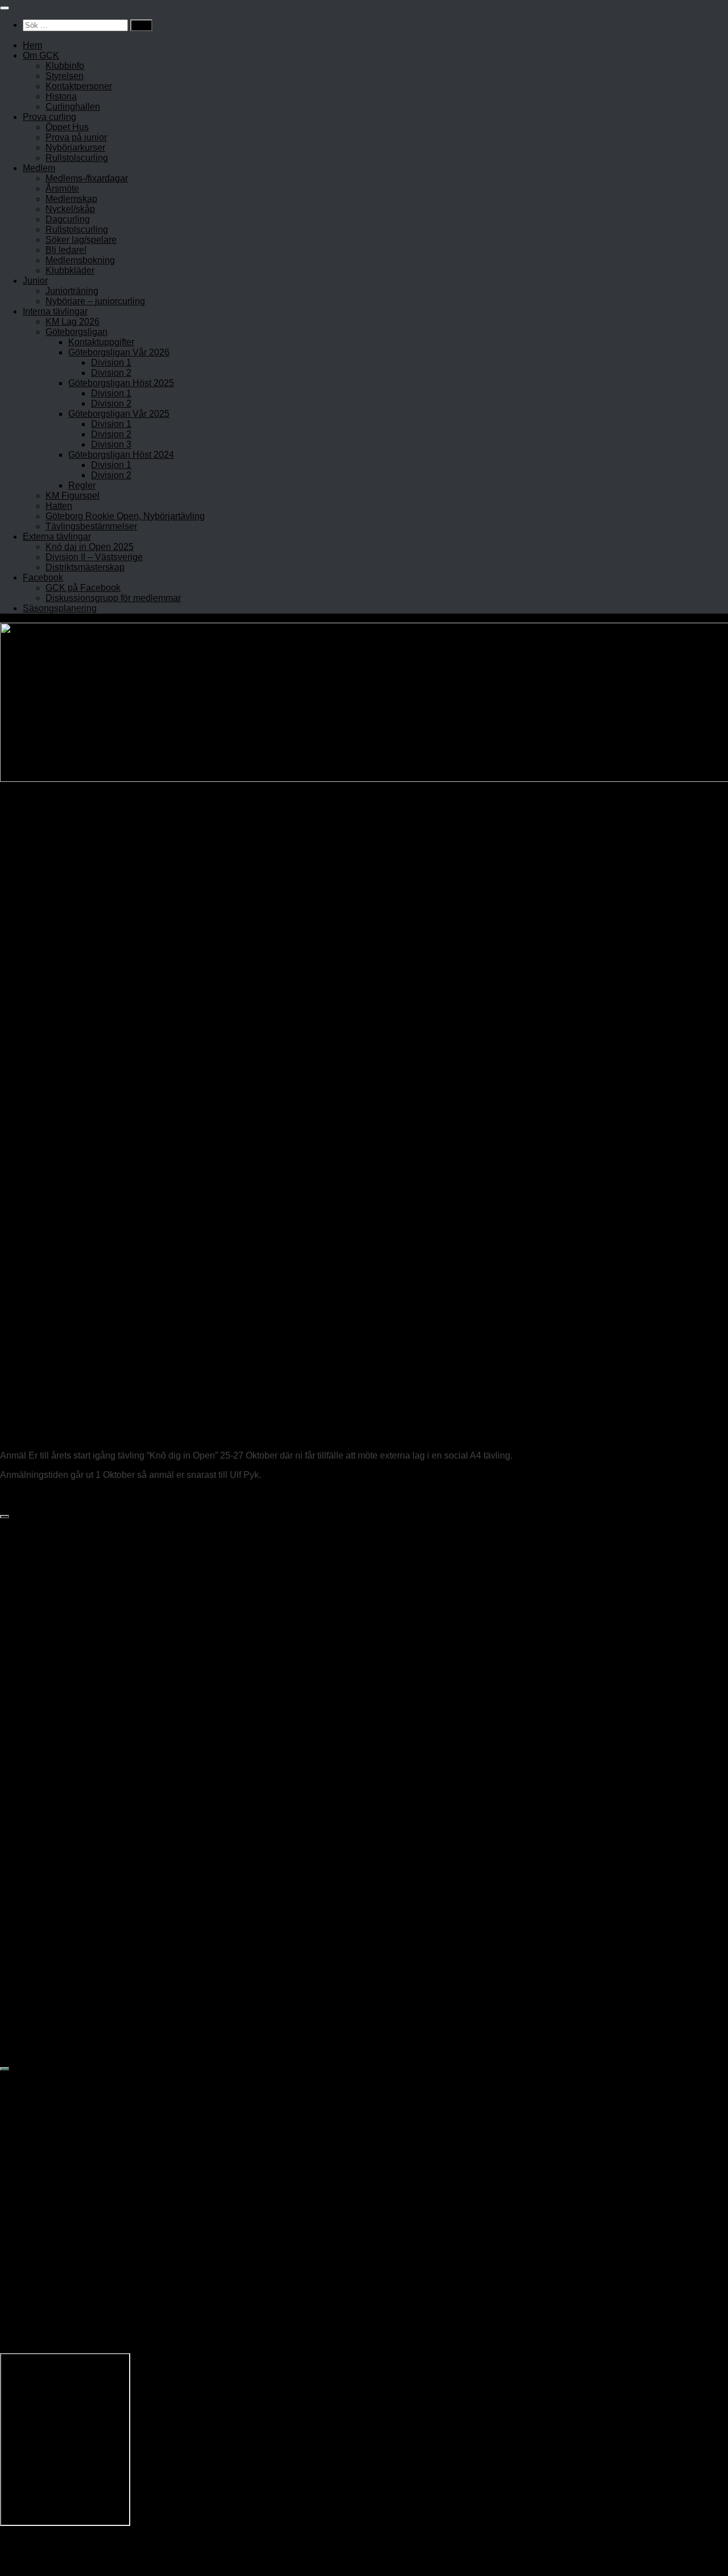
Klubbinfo (65, 66)
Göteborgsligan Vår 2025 (119, 414)
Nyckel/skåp (70, 209)
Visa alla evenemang (43, 2055)
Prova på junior (76, 137)
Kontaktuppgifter (101, 342)
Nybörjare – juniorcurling (95, 301)
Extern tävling (50, 1380)
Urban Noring (39, 1436)
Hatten (59, 506)
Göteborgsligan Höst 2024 (121, 455)
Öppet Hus (67, 127)
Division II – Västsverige (94, 557)
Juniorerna (43, 1960)
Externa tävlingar (57, 537)
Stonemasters (49, 1803)
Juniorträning (72, 291)
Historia (61, 96)
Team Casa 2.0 (51, 1948)
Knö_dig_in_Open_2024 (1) (56, 1494)
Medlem (39, 168)
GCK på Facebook (83, 588)
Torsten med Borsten (63, 1828)
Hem (32, 45)
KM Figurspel (73, 496)
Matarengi (41, 1815)
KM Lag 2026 (73, 322)
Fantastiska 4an (53, 1790)
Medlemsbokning (80, 260)
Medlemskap (71, 199)
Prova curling (49, 117)
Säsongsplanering (60, 608)
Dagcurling (68, 219)
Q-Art (32, 1935)
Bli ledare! (66, 250)
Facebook (43, 577)
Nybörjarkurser (75, 148)
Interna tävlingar (55, 311)
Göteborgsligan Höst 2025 (121, 383)
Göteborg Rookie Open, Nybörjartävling (125, 516)
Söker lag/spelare (81, 240)
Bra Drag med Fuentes (67, 1898)
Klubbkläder (70, 270)
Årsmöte (62, 189)
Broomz (37, 1753)
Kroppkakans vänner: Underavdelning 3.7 (105, 1740)
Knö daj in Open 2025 (90, 547)
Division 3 (111, 444)
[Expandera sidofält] (5, 1517)
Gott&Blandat (48, 1973)
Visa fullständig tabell (43, 1840)
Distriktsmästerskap (85, 567)
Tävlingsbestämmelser (91, 526)
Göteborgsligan (76, 332)
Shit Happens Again (61, 1765)
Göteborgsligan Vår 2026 (119, 352)
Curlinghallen (73, 107)
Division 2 (111, 373)
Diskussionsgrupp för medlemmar (113, 598)
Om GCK (41, 55)
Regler (82, 485)
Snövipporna (47, 1923)
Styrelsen (65, 76)
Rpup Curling (48, 1985)
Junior (35, 281)
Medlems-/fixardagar (87, 178)
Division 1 (111, 363)
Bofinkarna (43, 1910)
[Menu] (5, 8)
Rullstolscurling (77, 158)
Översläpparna (51, 1778)
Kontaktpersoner (79, 86)
